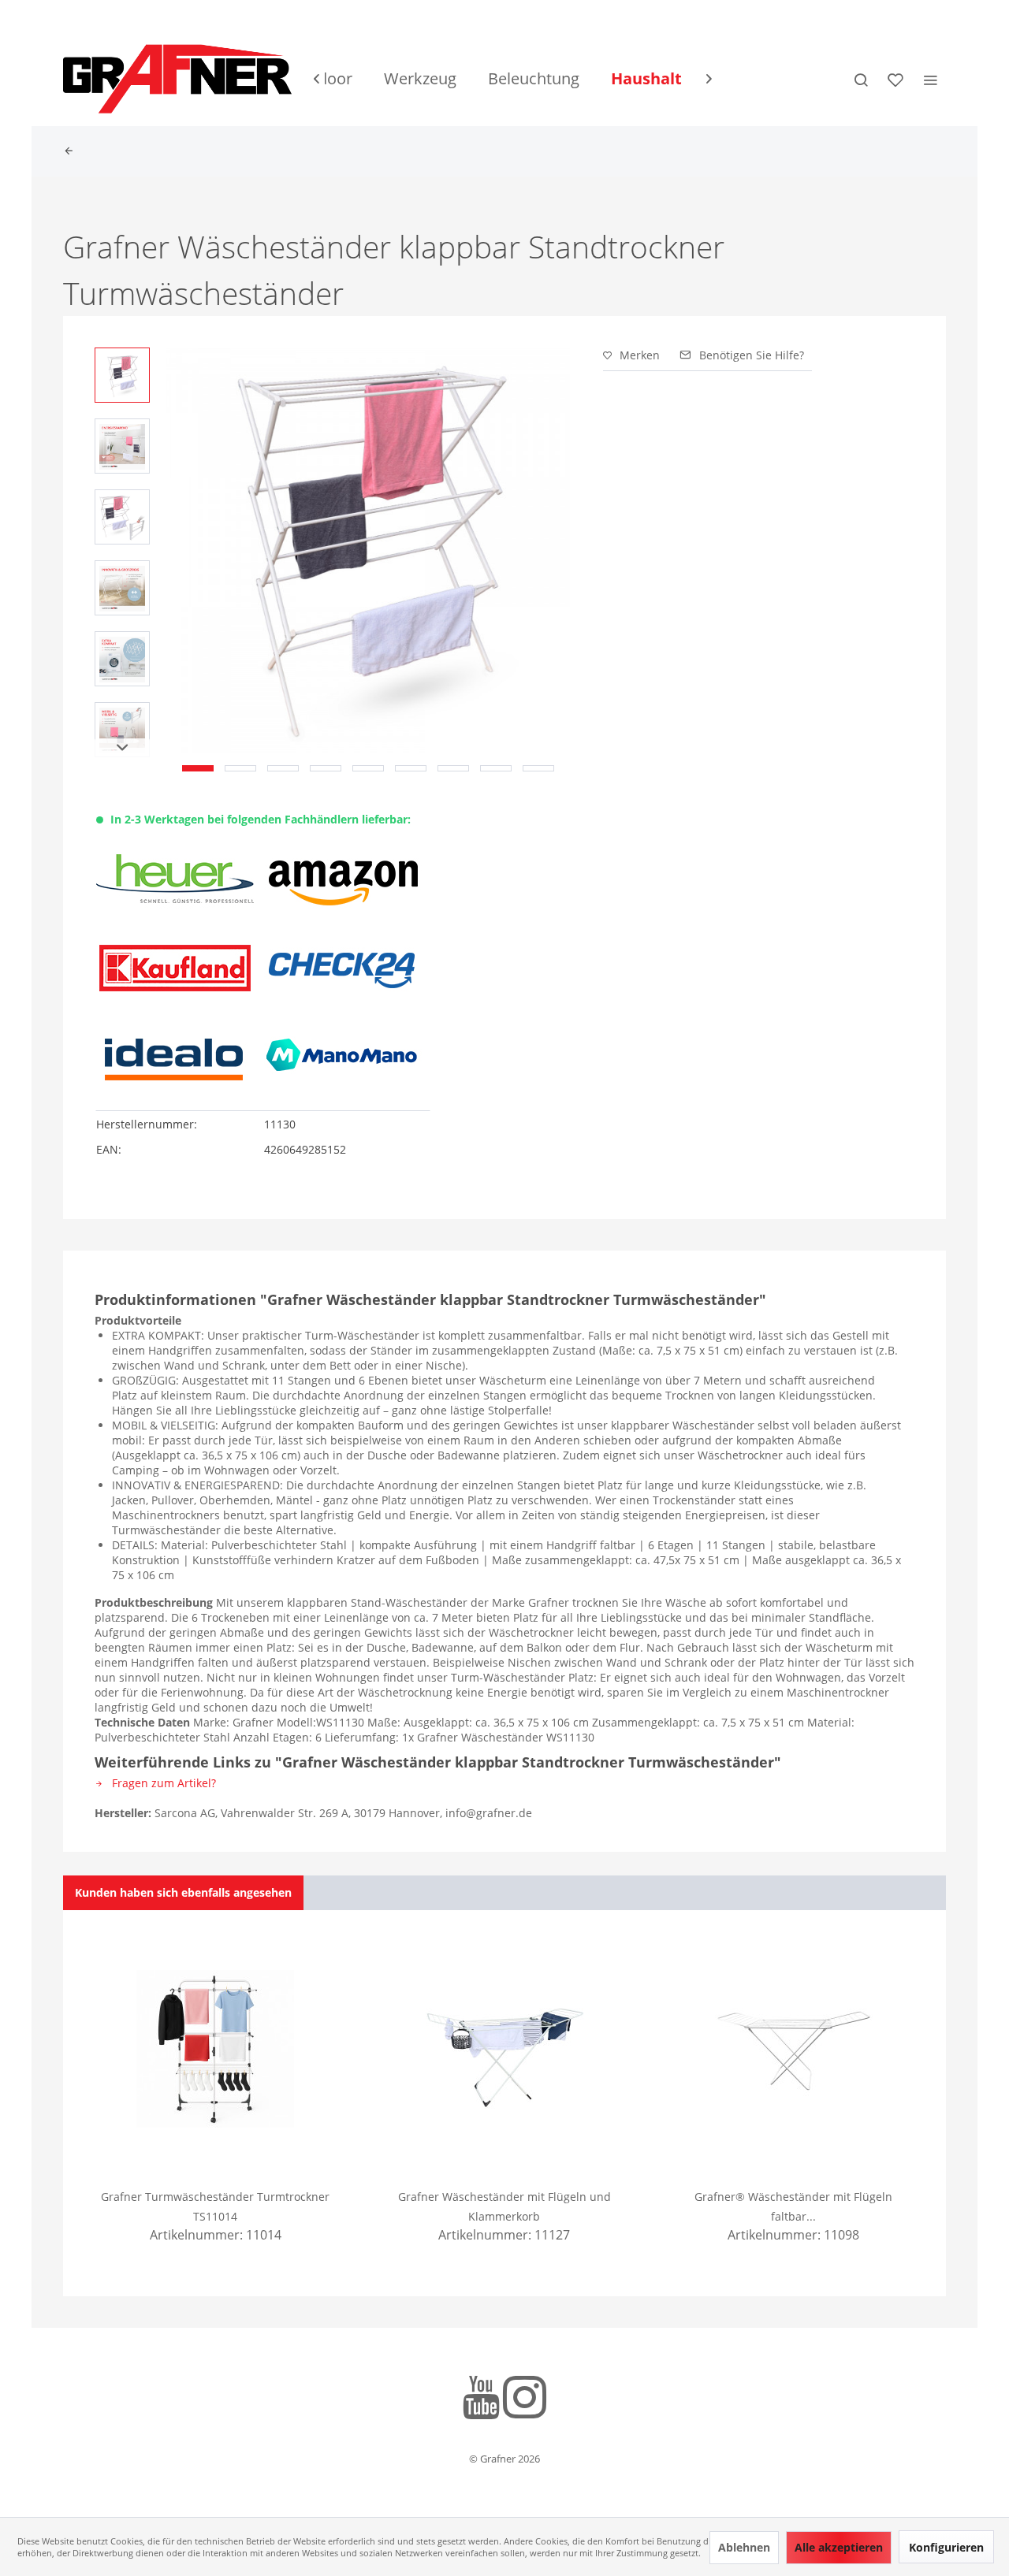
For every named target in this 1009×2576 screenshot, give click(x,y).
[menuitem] (420, 79)
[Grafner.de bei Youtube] (481, 2400)
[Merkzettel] (895, 79)
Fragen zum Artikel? (162, 1783)
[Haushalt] (646, 79)
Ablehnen (744, 2547)
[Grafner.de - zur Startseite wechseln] (177, 79)
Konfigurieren (946, 2547)
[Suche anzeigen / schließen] (861, 79)
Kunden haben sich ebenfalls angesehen (183, 1892)
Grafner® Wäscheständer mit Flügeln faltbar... (793, 2206)
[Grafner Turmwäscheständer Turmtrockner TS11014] (216, 2049)
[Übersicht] (73, 151)
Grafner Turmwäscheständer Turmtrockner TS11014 (215, 2206)
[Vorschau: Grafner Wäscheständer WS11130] (122, 375)
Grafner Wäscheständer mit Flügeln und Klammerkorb (504, 2206)
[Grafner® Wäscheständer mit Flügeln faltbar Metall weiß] (793, 2049)
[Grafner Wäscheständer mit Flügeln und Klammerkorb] (505, 2049)
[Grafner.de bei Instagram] (525, 2400)
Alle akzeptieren (839, 2547)
